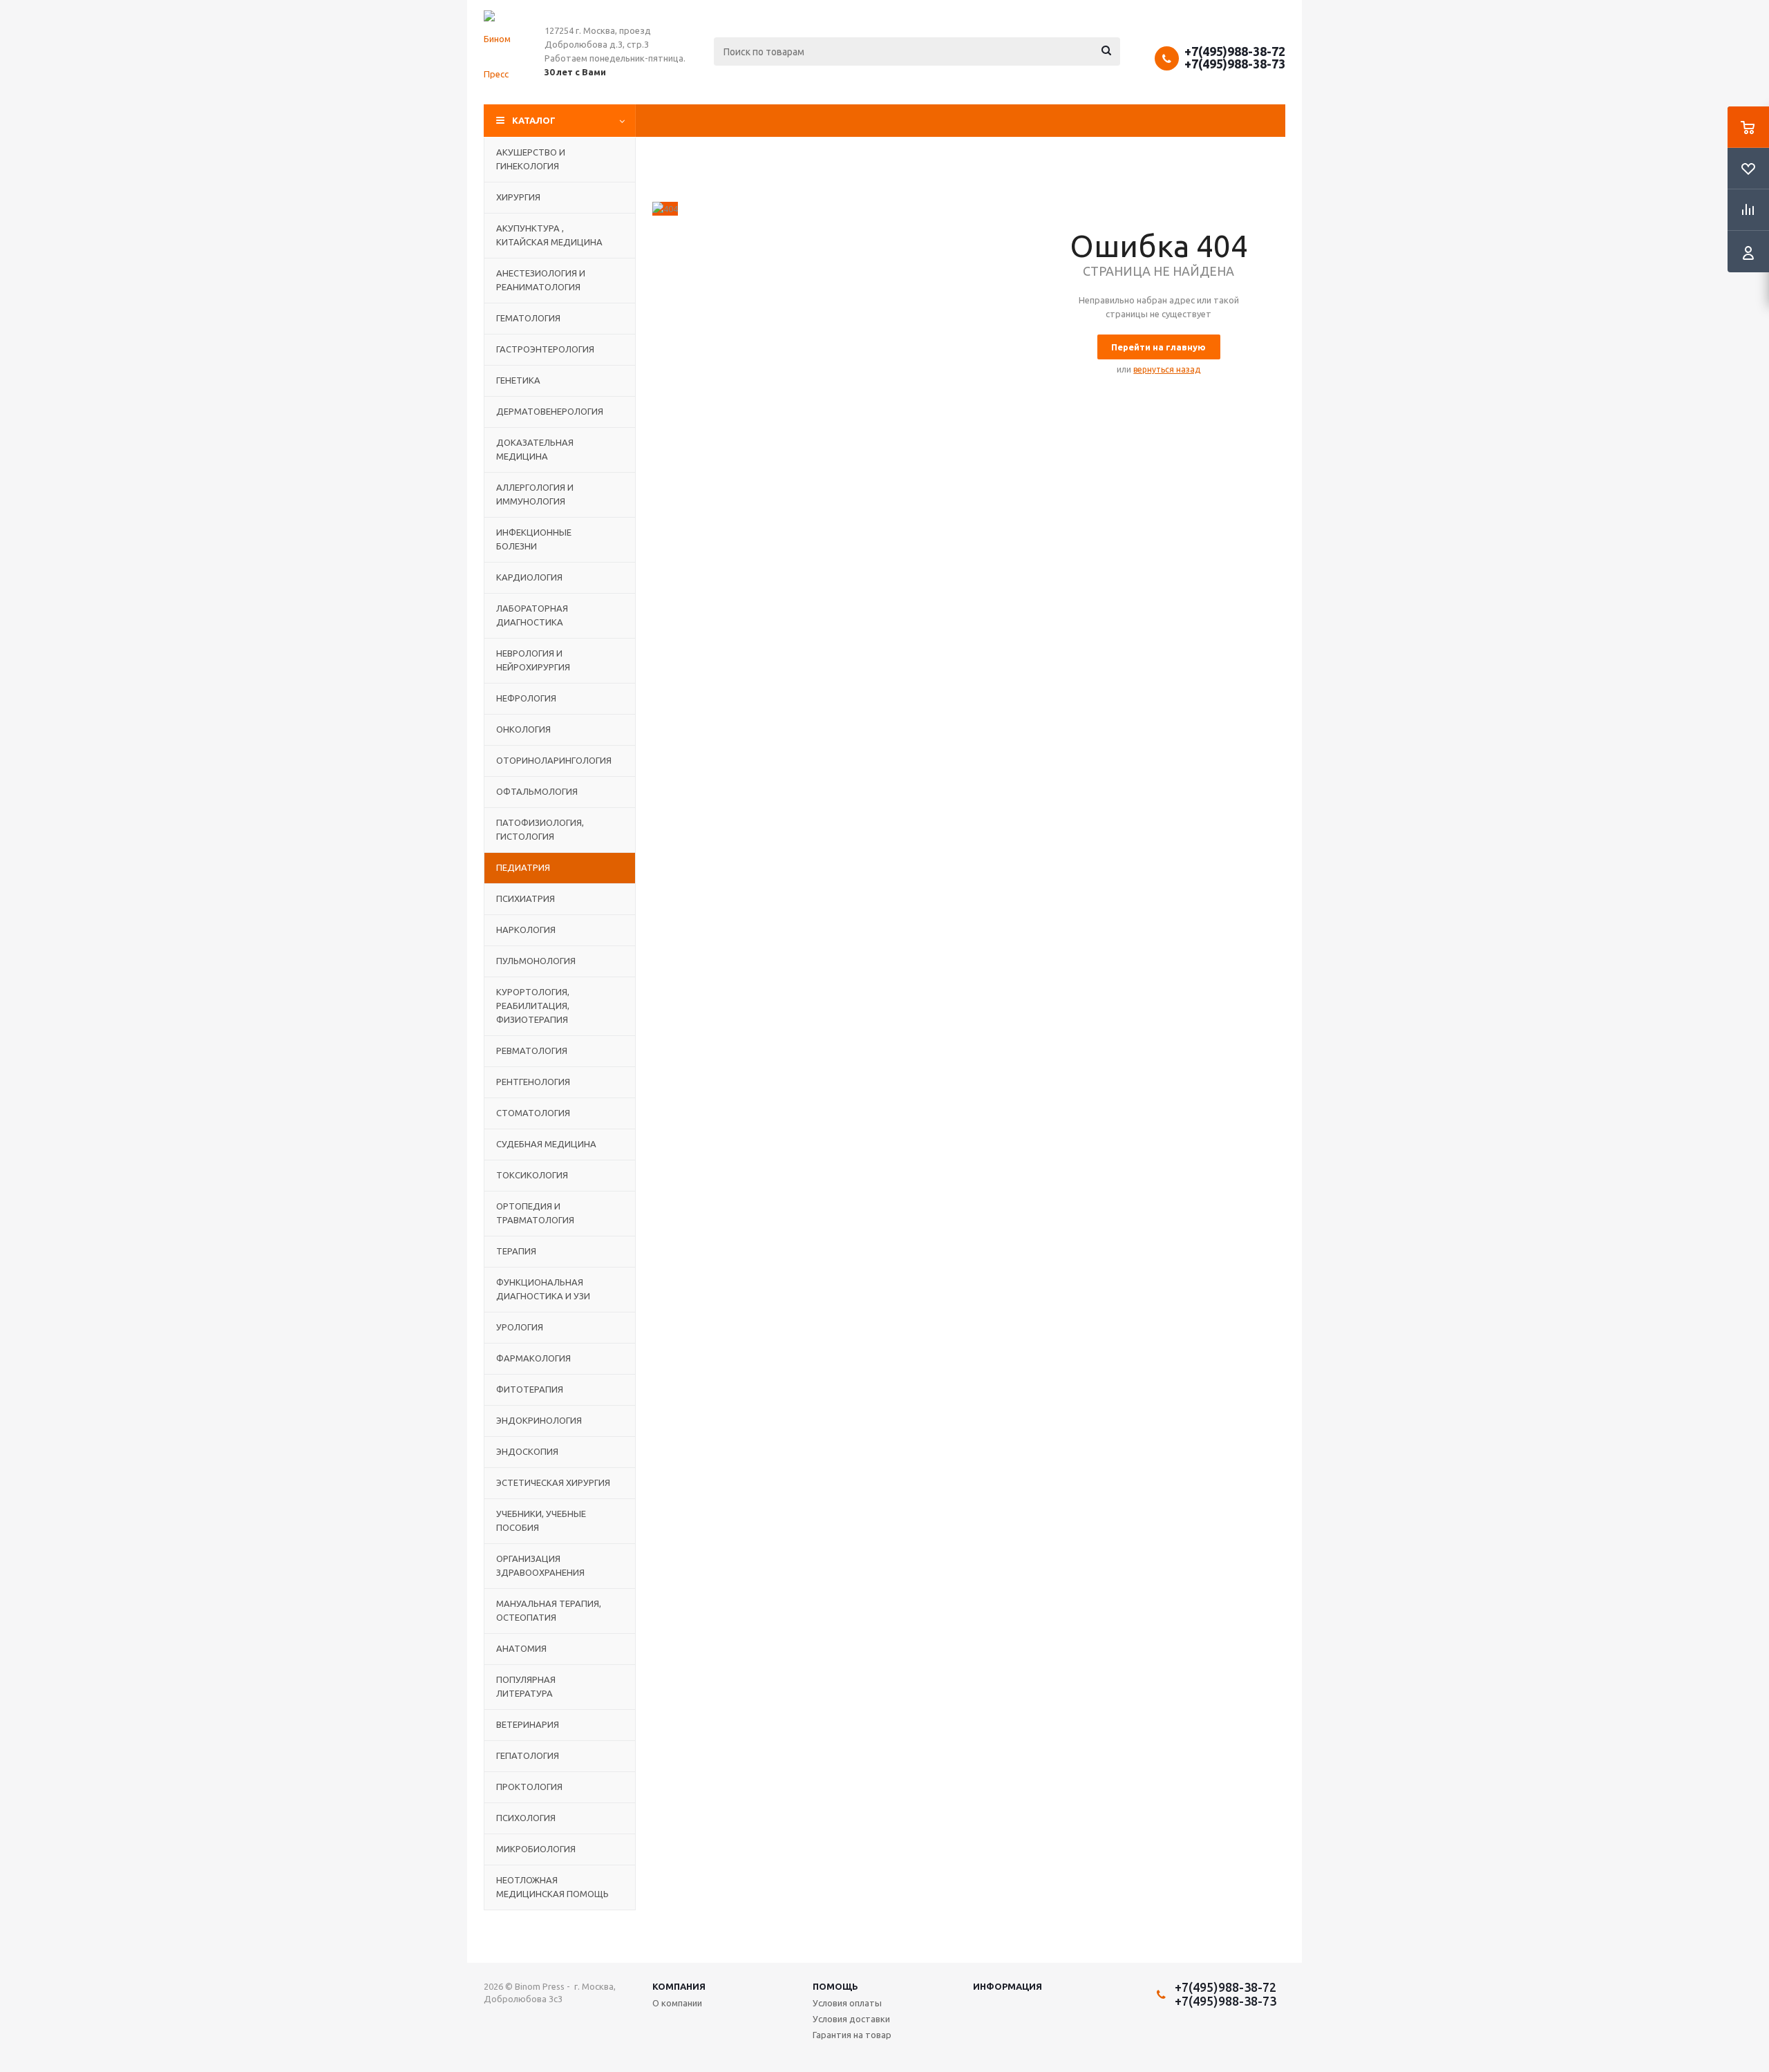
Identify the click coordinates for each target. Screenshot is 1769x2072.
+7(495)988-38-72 (1235, 51)
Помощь (835, 1986)
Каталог (534, 120)
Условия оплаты (847, 2003)
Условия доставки (851, 2019)
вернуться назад (1167, 369)
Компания (679, 1986)
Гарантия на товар (852, 2035)
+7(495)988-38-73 (1235, 64)
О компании (677, 2003)
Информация (1008, 1986)
